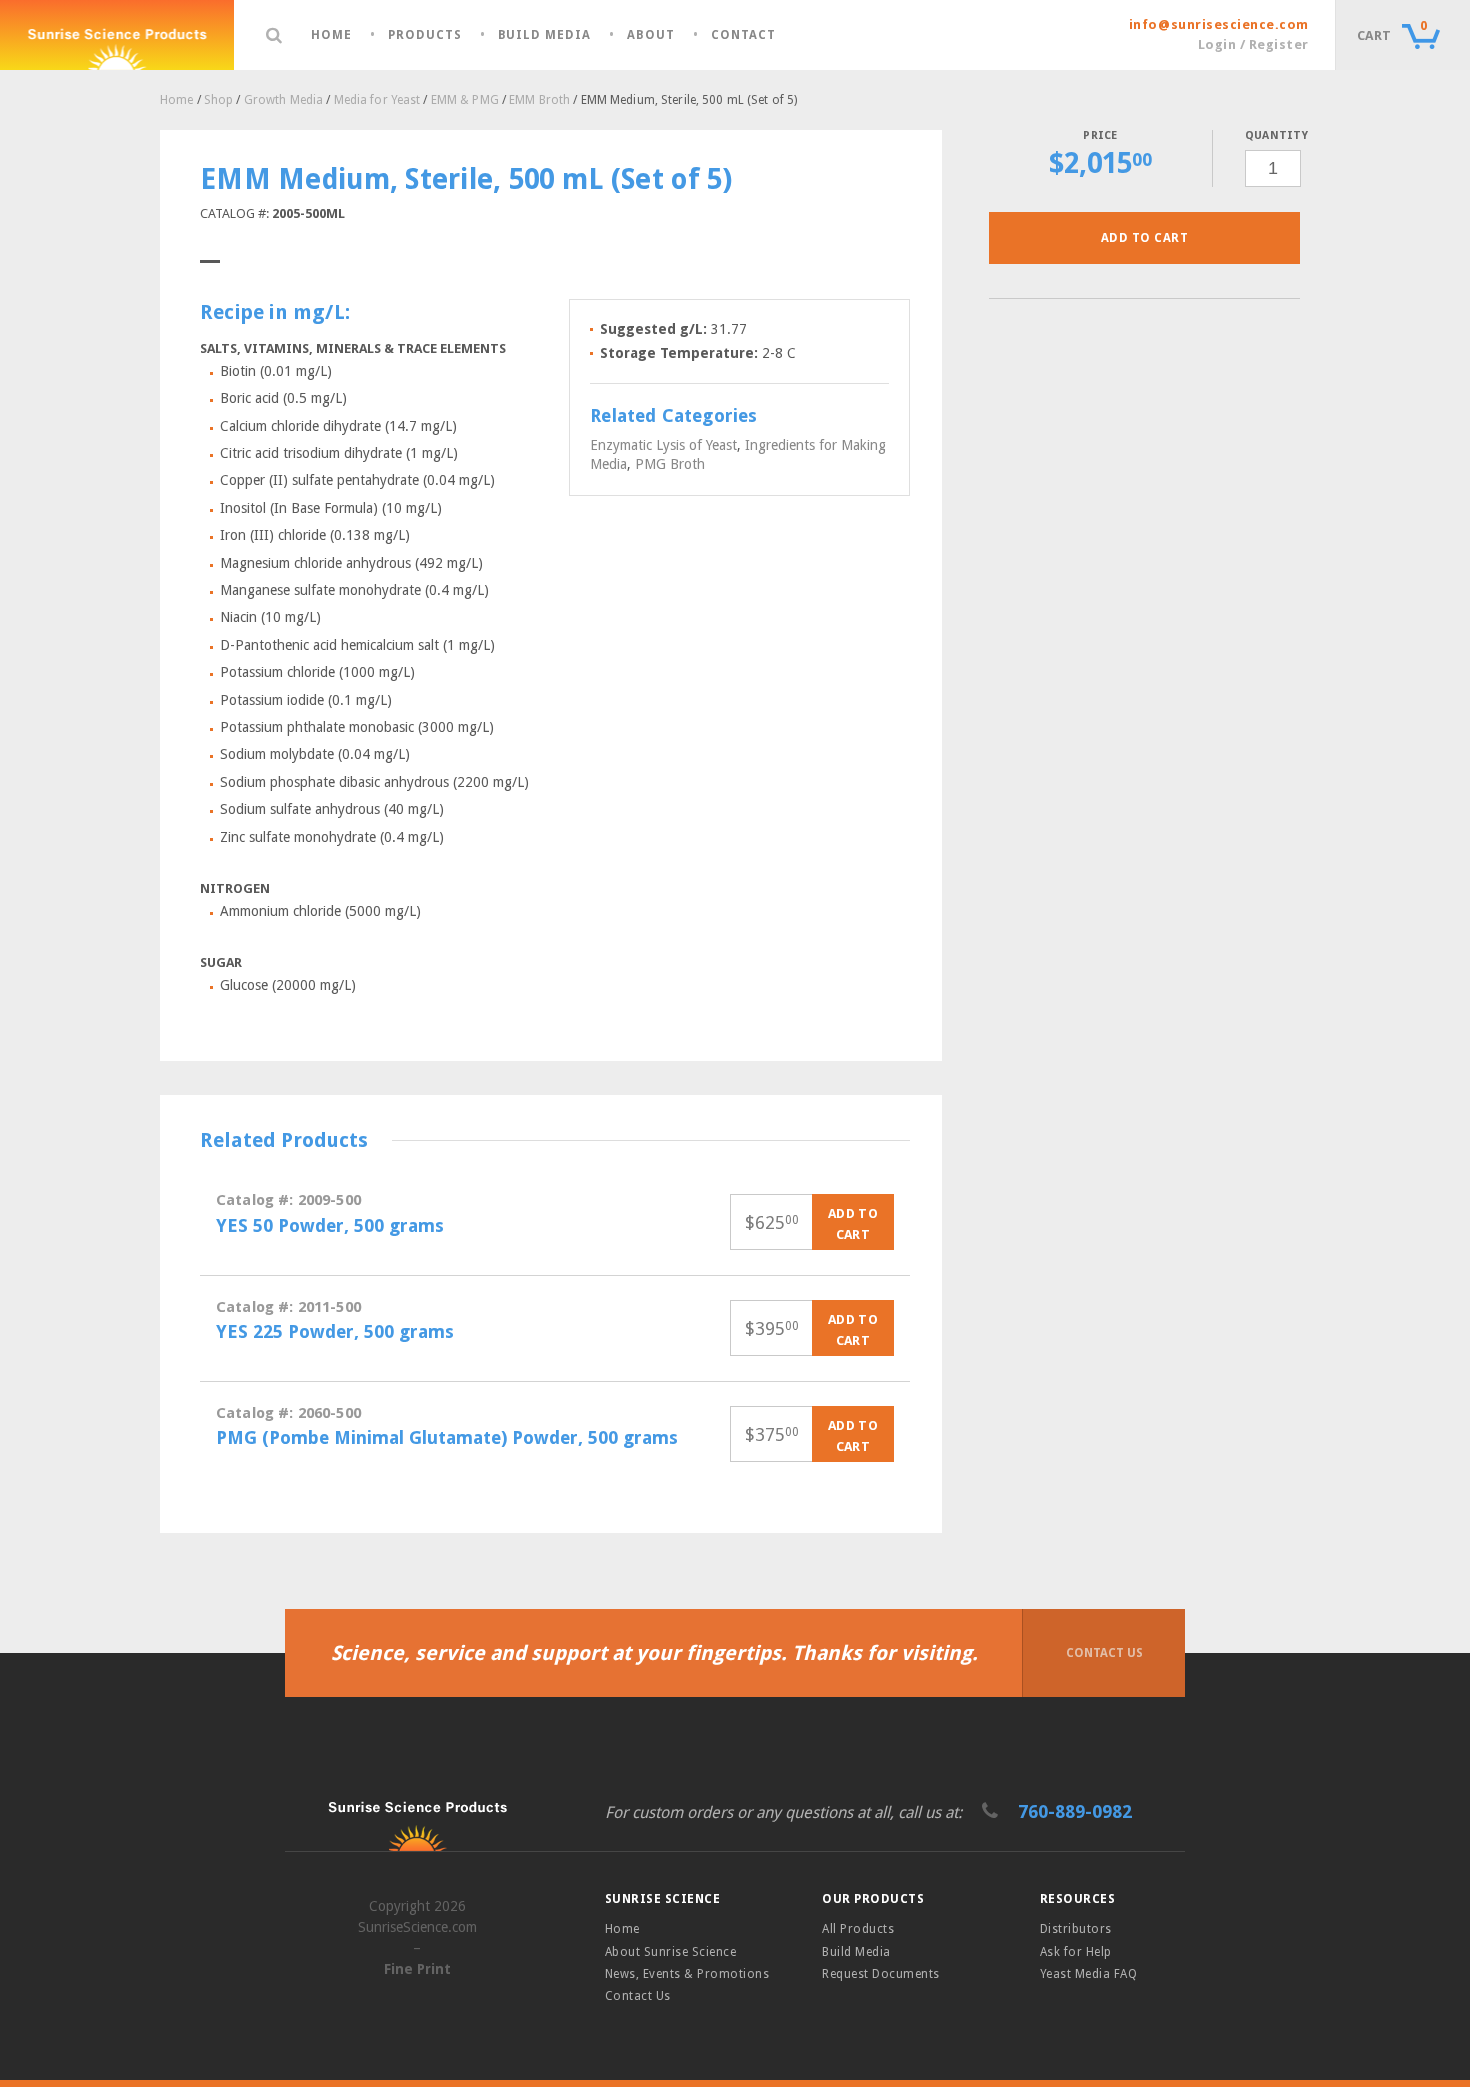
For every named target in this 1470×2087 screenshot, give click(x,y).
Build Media (545, 35)
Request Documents (880, 1974)
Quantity (1272, 135)
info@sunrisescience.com (1219, 24)
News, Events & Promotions (687, 1974)
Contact (743, 35)
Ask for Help (1076, 1952)
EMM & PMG (465, 100)
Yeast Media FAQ (1088, 1974)
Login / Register (1253, 44)
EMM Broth (539, 100)
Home (331, 35)
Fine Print (417, 1969)
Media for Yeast (377, 100)
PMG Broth (670, 464)
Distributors (1076, 1929)
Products (425, 35)
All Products (858, 1929)
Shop (218, 100)
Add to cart (1144, 238)
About (651, 35)
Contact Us (1104, 1653)
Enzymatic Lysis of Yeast (663, 445)
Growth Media (283, 100)
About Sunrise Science (670, 1952)
